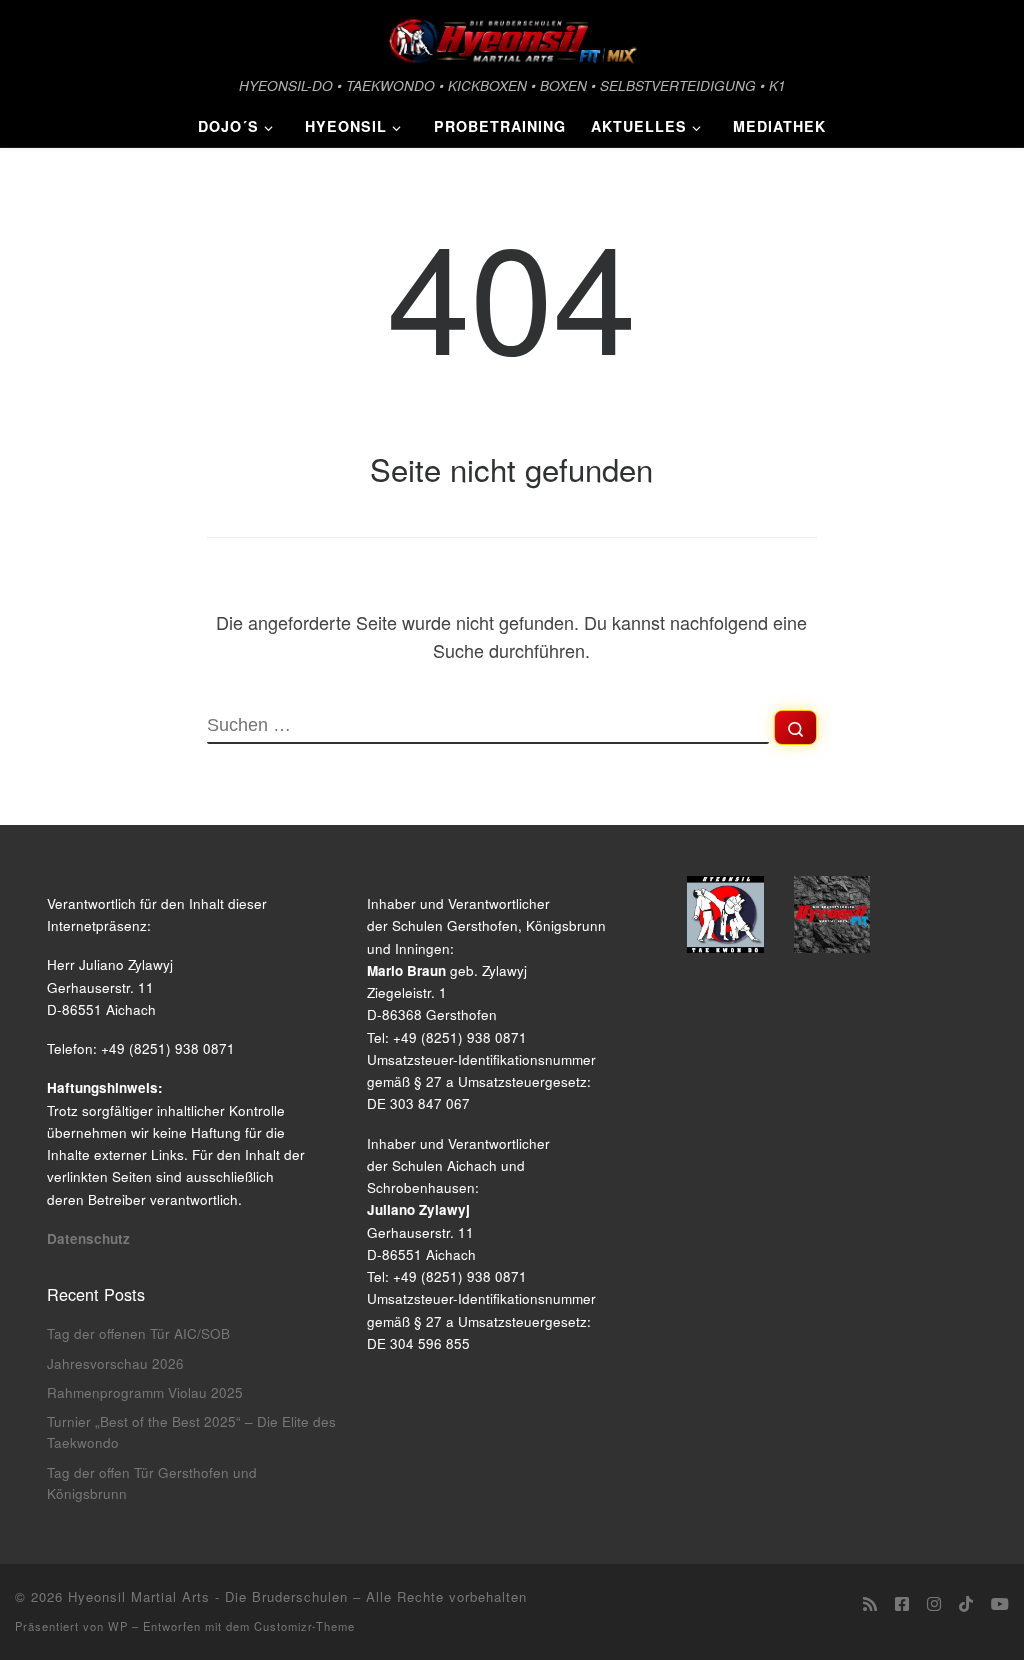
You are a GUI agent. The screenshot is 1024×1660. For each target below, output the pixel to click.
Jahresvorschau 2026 (115, 1363)
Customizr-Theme (304, 1626)
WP (118, 1626)
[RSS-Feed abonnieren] (870, 1603)
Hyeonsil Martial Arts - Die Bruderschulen (208, 1596)
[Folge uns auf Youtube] (1000, 1603)
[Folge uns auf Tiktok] (966, 1603)
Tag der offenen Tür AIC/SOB (138, 1333)
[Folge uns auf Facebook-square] (902, 1603)
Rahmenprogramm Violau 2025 (145, 1392)
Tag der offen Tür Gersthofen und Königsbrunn (152, 1483)
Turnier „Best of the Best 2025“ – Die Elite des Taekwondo (191, 1432)
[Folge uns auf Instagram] (934, 1603)
